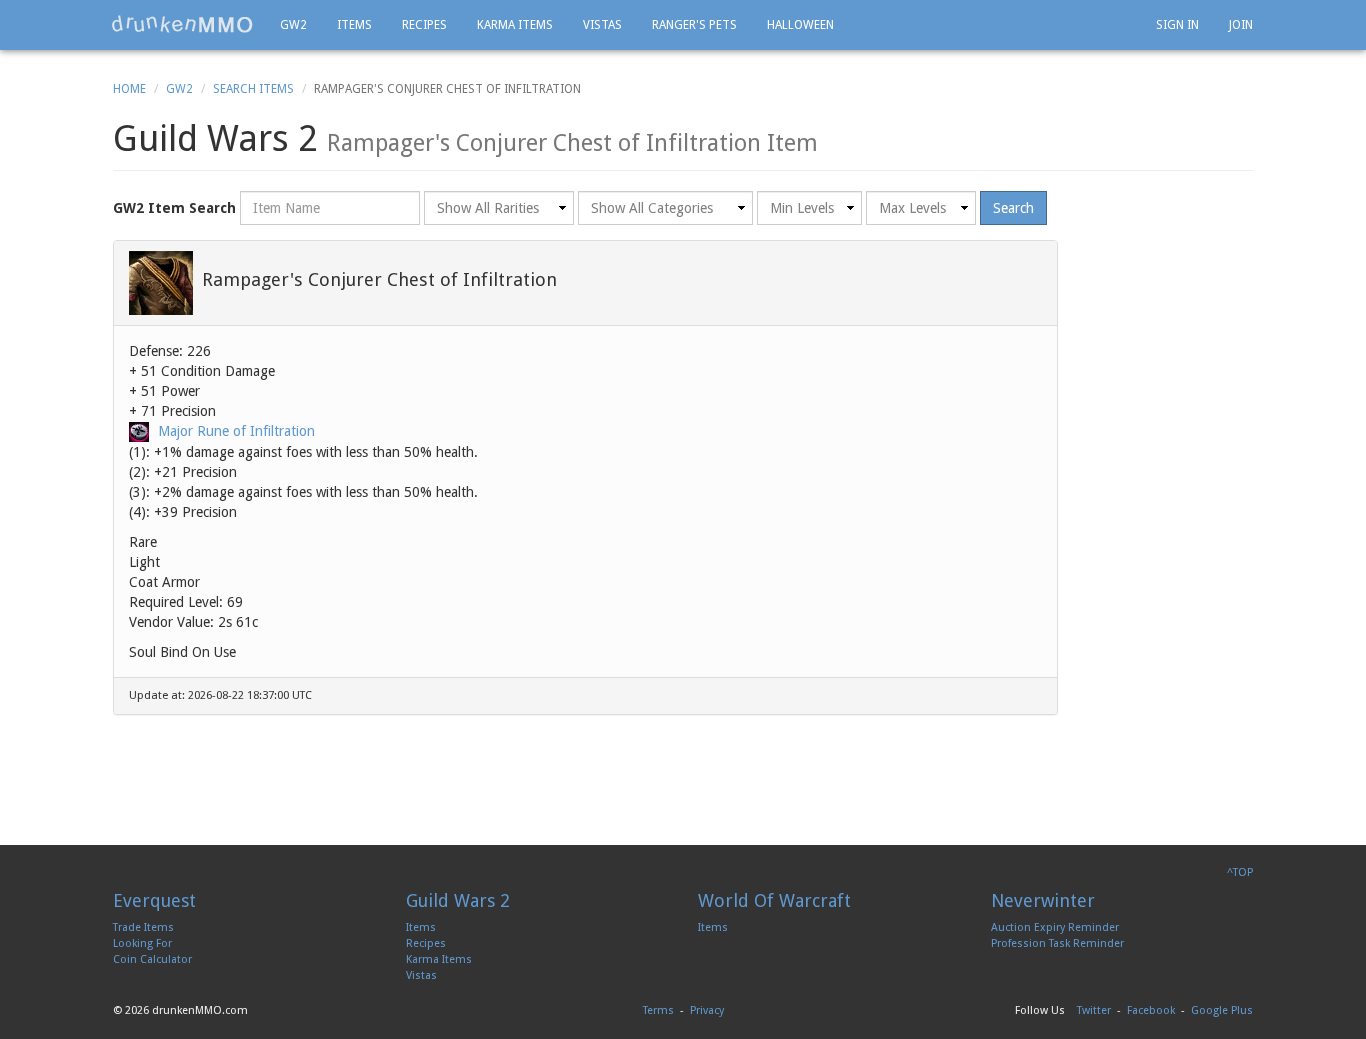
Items (354, 25)
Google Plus (1222, 1010)
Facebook (1151, 1010)
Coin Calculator (152, 959)
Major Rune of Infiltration (236, 431)
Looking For (142, 943)
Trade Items (143, 927)
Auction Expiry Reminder (1055, 927)
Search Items (253, 89)
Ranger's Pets (694, 25)
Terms (658, 1010)
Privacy (707, 1010)
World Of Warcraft (774, 900)
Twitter (1094, 1010)
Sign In (1177, 25)
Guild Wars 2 (458, 900)
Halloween (800, 25)
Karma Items (515, 25)
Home (129, 89)
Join (1241, 25)
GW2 (293, 25)
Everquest (154, 900)
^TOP (1240, 872)
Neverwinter (1043, 900)
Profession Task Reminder (1057, 943)
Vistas (602, 25)
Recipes (424, 25)
